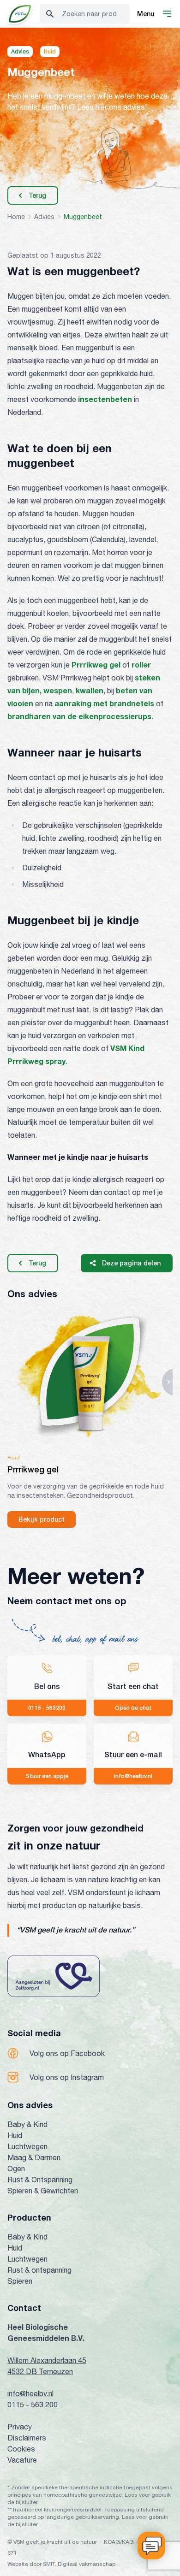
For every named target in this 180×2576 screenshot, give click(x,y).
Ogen (16, 2168)
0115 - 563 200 (33, 2405)
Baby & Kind (27, 2124)
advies (44, 217)
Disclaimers (27, 2438)
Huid (15, 2135)
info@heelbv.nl (30, 2393)
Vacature (22, 2460)
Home (16, 217)
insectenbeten (105, 399)
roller (141, 665)
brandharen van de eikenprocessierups (79, 716)
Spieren (20, 2281)
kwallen (90, 690)
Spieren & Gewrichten (43, 2191)
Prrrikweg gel (96, 665)
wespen (58, 690)
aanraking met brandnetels (104, 703)
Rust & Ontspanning (40, 2180)
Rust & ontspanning (39, 2270)
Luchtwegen (27, 2146)
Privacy (20, 2427)
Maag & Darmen (34, 2157)
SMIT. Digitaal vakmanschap (79, 2564)
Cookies (21, 2449)
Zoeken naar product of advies (96, 14)
